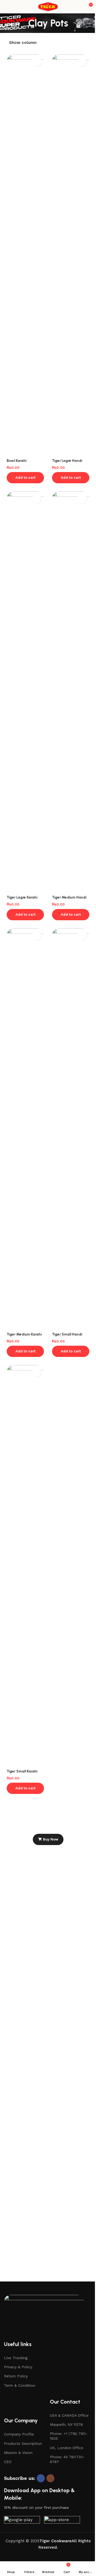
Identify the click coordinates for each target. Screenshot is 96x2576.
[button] (25, 478)
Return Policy (16, 2376)
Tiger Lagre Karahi (22, 897)
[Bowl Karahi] (25, 255)
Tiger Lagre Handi (67, 461)
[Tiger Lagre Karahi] (25, 692)
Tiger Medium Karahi (24, 1334)
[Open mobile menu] (6, 7)
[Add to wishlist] (37, 62)
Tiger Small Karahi (22, 1771)
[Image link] (44, 2315)
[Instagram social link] (50, 2478)
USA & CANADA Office (69, 2415)
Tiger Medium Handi (69, 897)
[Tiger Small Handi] (71, 1129)
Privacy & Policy (18, 2367)
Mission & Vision (18, 2453)
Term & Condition (20, 2385)
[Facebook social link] (41, 2478)
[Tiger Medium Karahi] (25, 1129)
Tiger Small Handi (67, 1334)
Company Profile (19, 2434)
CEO (8, 2462)
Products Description (23, 2443)
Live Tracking (16, 2358)
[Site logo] (48, 6)
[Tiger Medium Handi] (71, 692)
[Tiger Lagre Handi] (71, 255)
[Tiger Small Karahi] (25, 1566)
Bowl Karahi (17, 461)
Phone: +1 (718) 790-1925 (69, 2436)
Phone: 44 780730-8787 (67, 2459)
